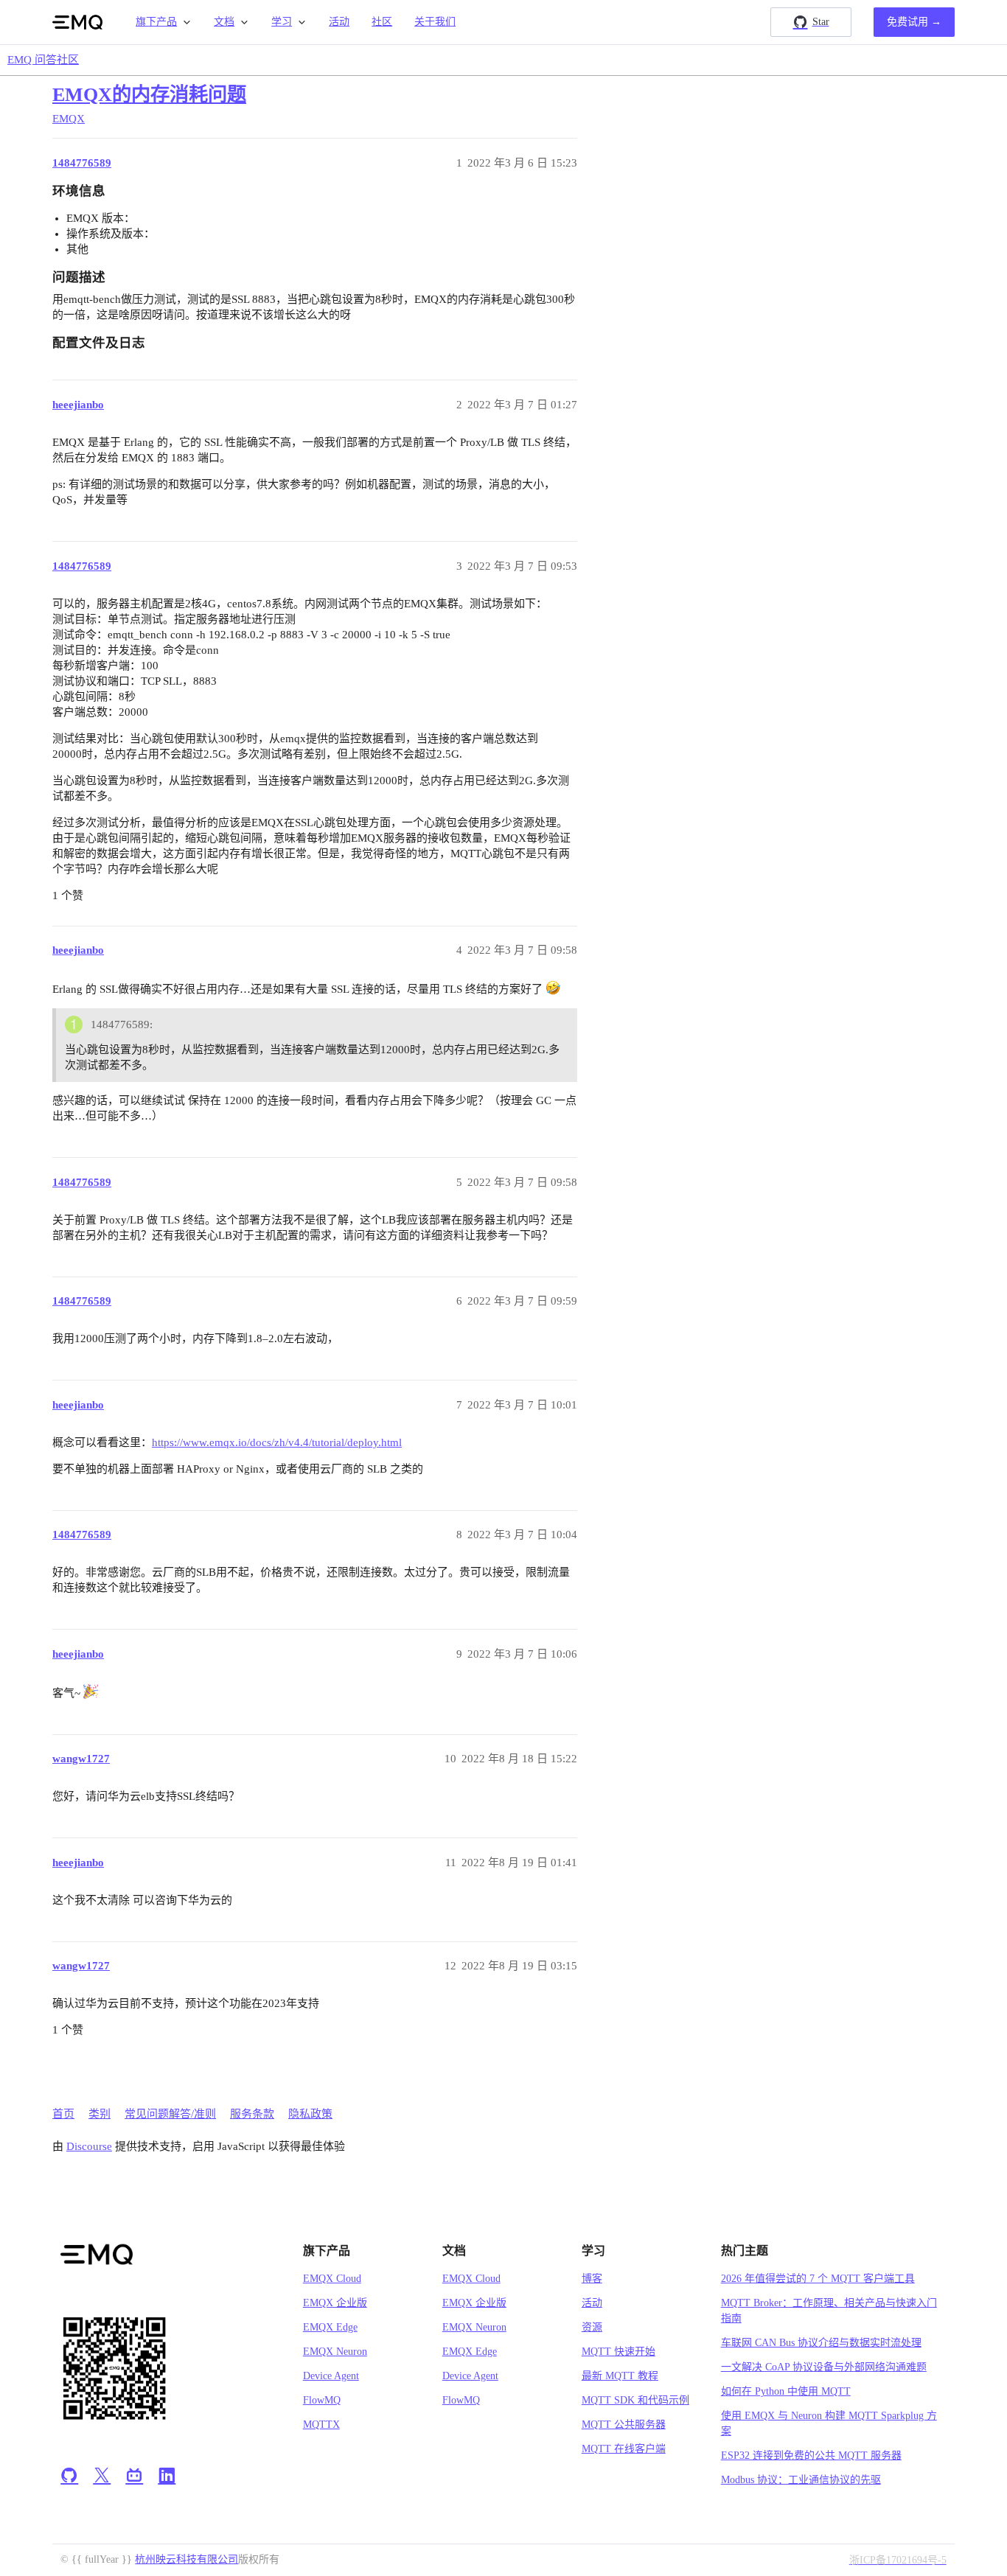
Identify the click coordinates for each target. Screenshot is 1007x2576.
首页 (63, 2114)
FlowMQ (322, 2400)
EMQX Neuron (335, 2352)
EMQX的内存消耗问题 (149, 95)
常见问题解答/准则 (170, 2114)
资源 (592, 2327)
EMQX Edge (330, 2327)
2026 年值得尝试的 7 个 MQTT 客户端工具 (818, 2279)
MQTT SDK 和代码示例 (635, 2400)
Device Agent (331, 2376)
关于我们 (435, 22)
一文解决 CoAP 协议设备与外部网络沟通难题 (824, 2367)
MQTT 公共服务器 (624, 2425)
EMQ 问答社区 (43, 60)
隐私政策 (310, 2114)
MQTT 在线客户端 (624, 2449)
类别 (100, 2114)
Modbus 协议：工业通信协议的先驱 (801, 2480)
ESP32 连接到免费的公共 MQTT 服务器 (811, 2455)
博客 (592, 2279)
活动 (339, 22)
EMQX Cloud (332, 2279)
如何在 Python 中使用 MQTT (786, 2391)
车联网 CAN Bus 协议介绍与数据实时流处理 (821, 2343)
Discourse (89, 2146)
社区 (382, 22)
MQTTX (321, 2425)
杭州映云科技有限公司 (187, 2559)
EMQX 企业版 (335, 2303)
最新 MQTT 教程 (620, 2376)
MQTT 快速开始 (619, 2352)
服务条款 (252, 2114)
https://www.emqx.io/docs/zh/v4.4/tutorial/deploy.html (277, 1442)
